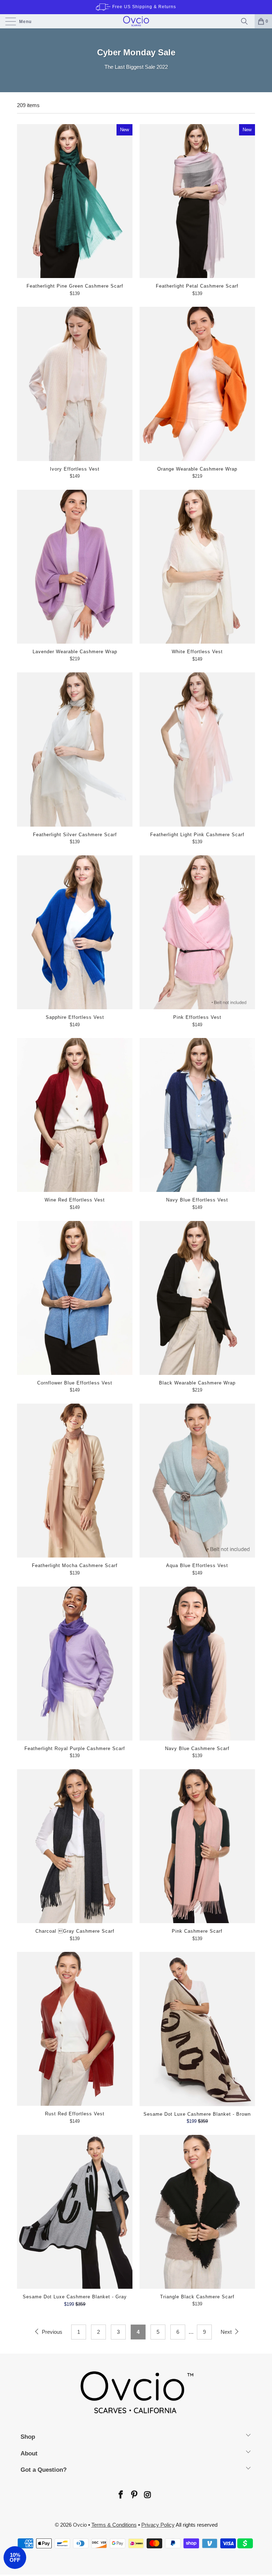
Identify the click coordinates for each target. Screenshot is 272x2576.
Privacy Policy (158, 2525)
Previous (51, 2332)
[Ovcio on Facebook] (120, 2495)
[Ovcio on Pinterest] (134, 2495)
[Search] (246, 21)
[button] (15, 2558)
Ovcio (80, 2525)
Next (227, 2332)
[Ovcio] (136, 21)
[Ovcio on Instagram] (147, 2495)
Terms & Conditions (114, 2525)
